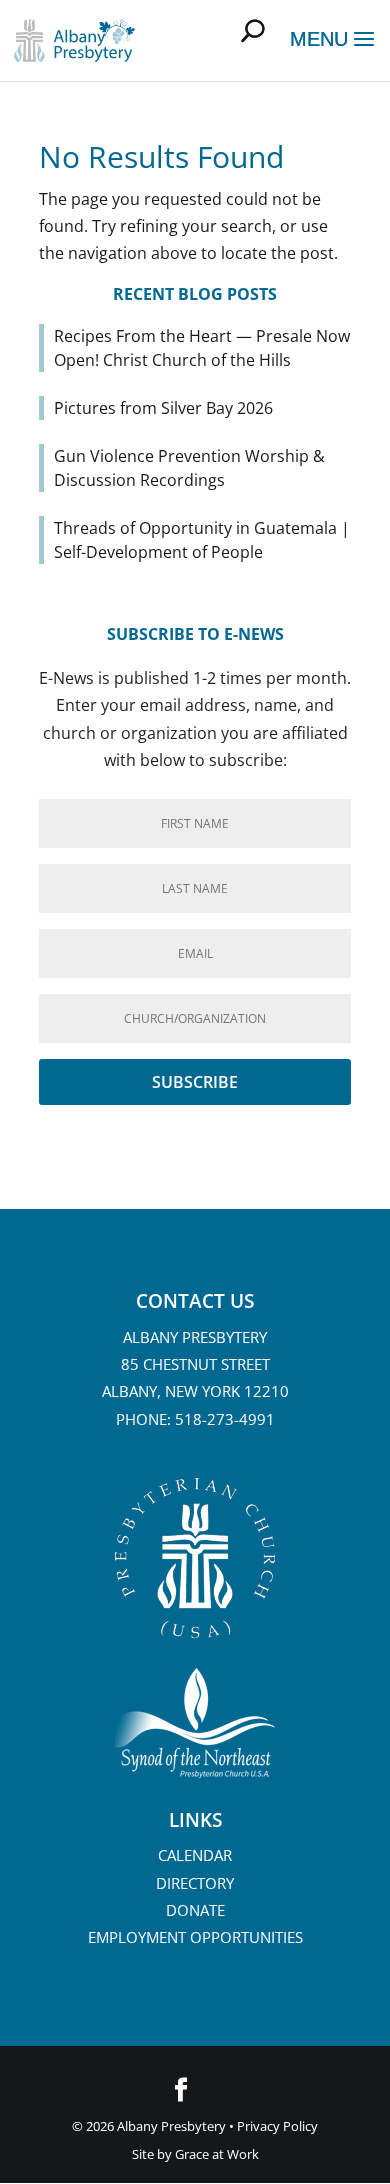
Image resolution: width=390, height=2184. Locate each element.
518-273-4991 (225, 1419)
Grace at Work (217, 2154)
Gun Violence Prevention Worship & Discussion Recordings (189, 468)
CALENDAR (195, 1855)
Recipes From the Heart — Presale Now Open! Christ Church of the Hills (202, 348)
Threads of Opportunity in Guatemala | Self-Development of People (202, 540)
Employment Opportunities (195, 1937)
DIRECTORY (195, 1883)
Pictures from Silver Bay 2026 (163, 408)
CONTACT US (195, 1301)
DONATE (195, 1910)
